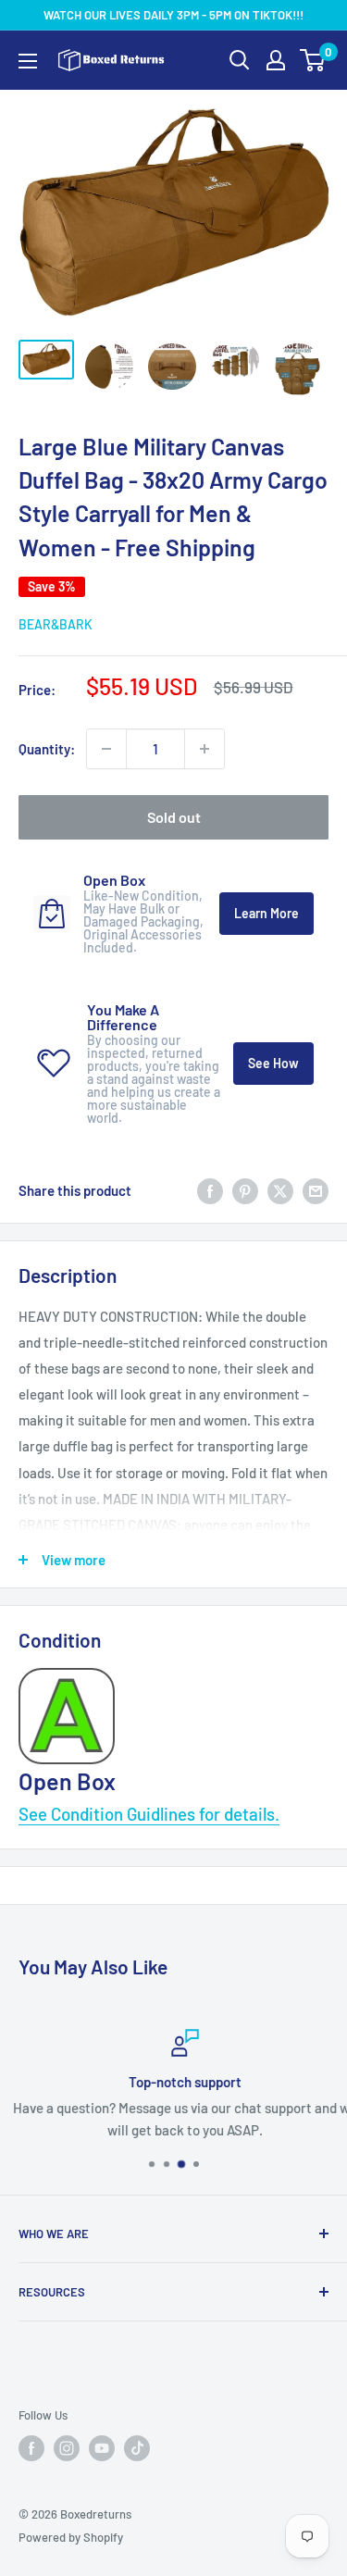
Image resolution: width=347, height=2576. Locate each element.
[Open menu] (28, 61)
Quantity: (47, 749)
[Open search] (240, 60)
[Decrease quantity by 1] (106, 749)
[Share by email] (316, 1190)
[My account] (276, 60)
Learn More (266, 913)
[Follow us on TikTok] (137, 2448)
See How (273, 1063)
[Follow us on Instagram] (67, 2448)
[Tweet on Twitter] (280, 1190)
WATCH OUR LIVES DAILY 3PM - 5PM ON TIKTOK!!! (173, 15)
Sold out (174, 817)
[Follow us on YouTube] (102, 2448)
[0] (313, 60)
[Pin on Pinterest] (245, 1190)
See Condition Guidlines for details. (149, 1814)
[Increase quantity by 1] (204, 749)
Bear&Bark (56, 624)
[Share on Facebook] (210, 1190)
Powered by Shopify (71, 2537)
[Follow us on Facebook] (31, 2448)
